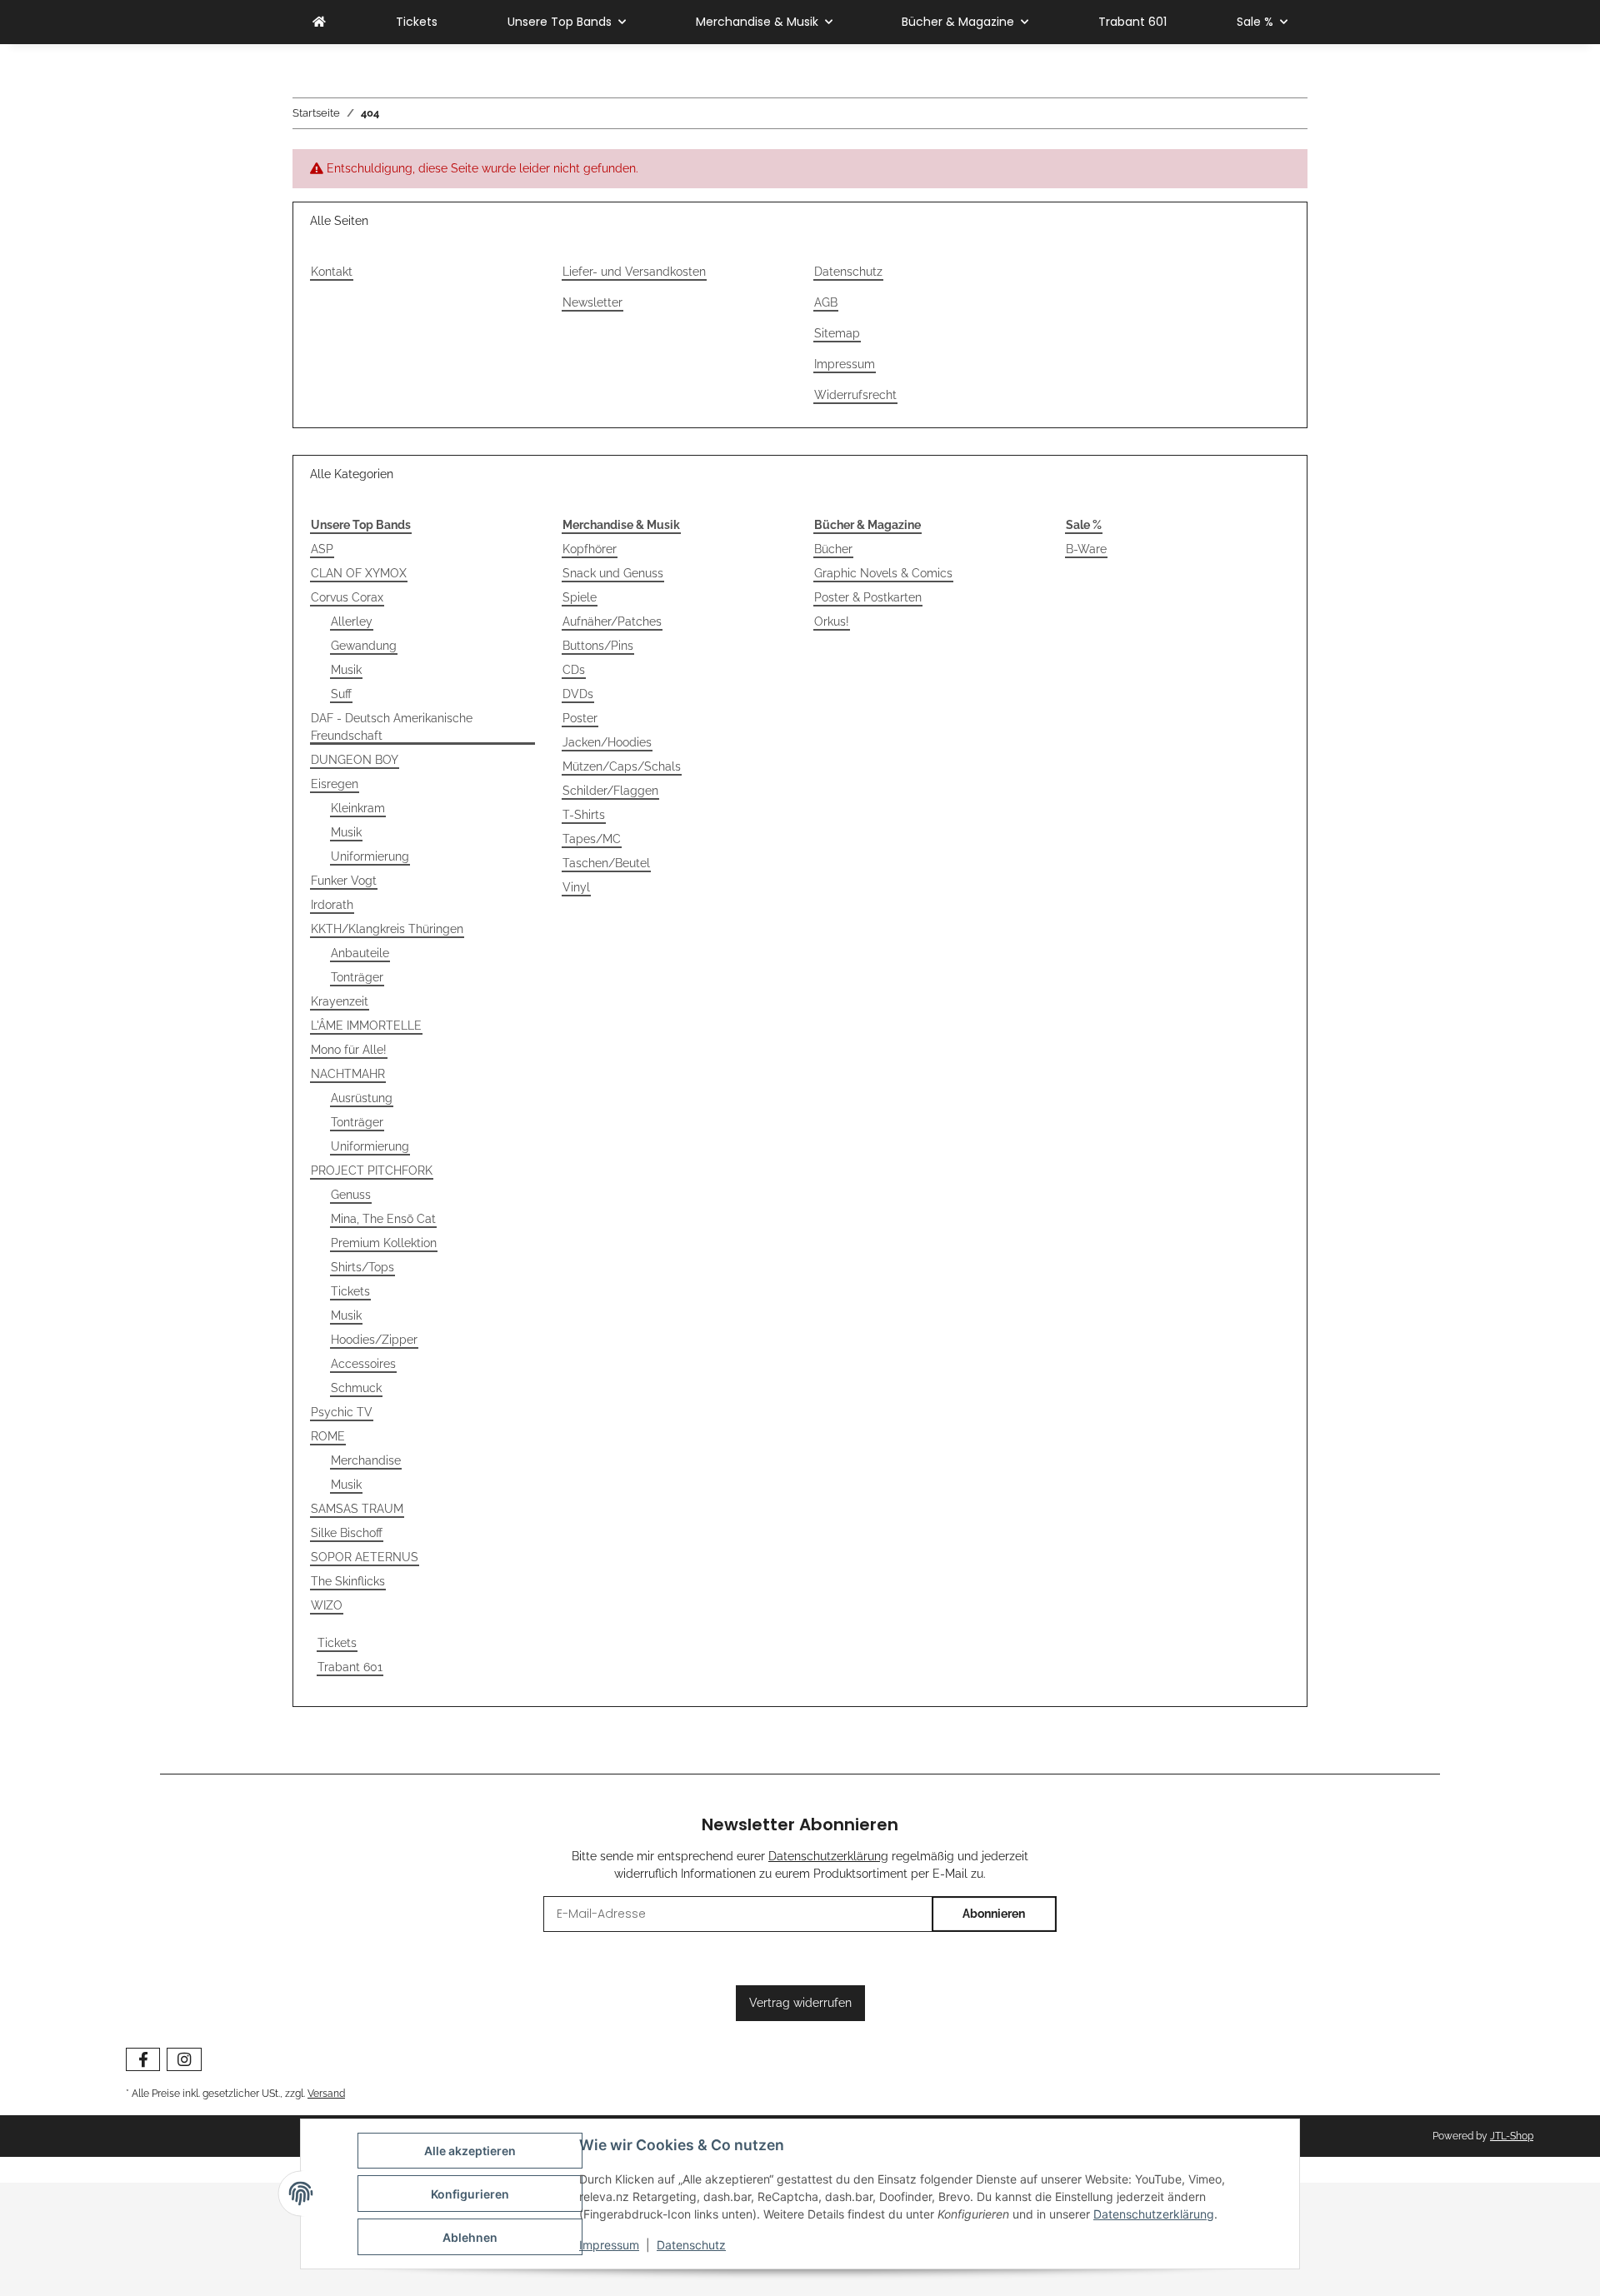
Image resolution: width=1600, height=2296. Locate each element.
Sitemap (837, 333)
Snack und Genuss (613, 573)
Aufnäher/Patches (612, 621)
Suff (341, 694)
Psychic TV (342, 1412)
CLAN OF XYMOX (359, 573)
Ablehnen (470, 2237)
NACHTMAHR (348, 1074)
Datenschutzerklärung (1154, 2214)
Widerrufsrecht (855, 395)
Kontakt (332, 272)
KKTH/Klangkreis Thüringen (387, 929)
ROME (328, 1436)
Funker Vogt (344, 881)
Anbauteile (360, 953)
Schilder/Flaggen (610, 791)
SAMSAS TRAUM (357, 1509)
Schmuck (356, 1388)
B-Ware (1086, 549)
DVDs (578, 694)
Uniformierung (370, 856)
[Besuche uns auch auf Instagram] (184, 2060)
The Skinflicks (348, 1581)
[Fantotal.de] (319, 22)
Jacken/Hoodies (607, 742)
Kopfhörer (590, 549)
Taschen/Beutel (606, 863)
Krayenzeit (340, 1001)
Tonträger (357, 977)
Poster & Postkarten (868, 597)
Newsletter (592, 302)
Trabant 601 (350, 1667)
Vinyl (576, 887)
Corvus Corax (347, 597)
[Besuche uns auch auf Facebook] (143, 2060)
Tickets (350, 1291)
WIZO (327, 1605)
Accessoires (363, 1364)
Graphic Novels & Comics (883, 573)
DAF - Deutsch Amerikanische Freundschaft (392, 727)
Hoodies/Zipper (374, 1340)
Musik (346, 670)
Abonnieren (994, 1914)
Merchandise (366, 1460)
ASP (322, 549)
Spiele (580, 597)
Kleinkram (358, 808)
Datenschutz (691, 2245)
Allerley (352, 621)
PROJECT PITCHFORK (372, 1170)
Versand (326, 2093)
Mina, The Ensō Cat (383, 1219)
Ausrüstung (362, 1098)
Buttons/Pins (598, 646)
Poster (580, 718)
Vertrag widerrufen (800, 2003)
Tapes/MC (592, 839)
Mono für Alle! (349, 1050)
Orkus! (832, 621)
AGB (826, 302)
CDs (574, 670)
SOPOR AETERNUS (365, 1557)
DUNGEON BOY (355, 760)
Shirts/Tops (362, 1267)
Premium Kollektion (384, 1243)
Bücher (833, 549)
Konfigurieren (470, 2194)
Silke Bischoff (347, 1533)
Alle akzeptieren (470, 2151)
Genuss (351, 1195)
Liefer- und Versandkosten (634, 272)
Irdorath (332, 905)
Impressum (609, 2245)
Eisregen (335, 784)
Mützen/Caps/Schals (622, 766)
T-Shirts (584, 815)
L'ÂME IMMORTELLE (366, 1026)
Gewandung (364, 646)
